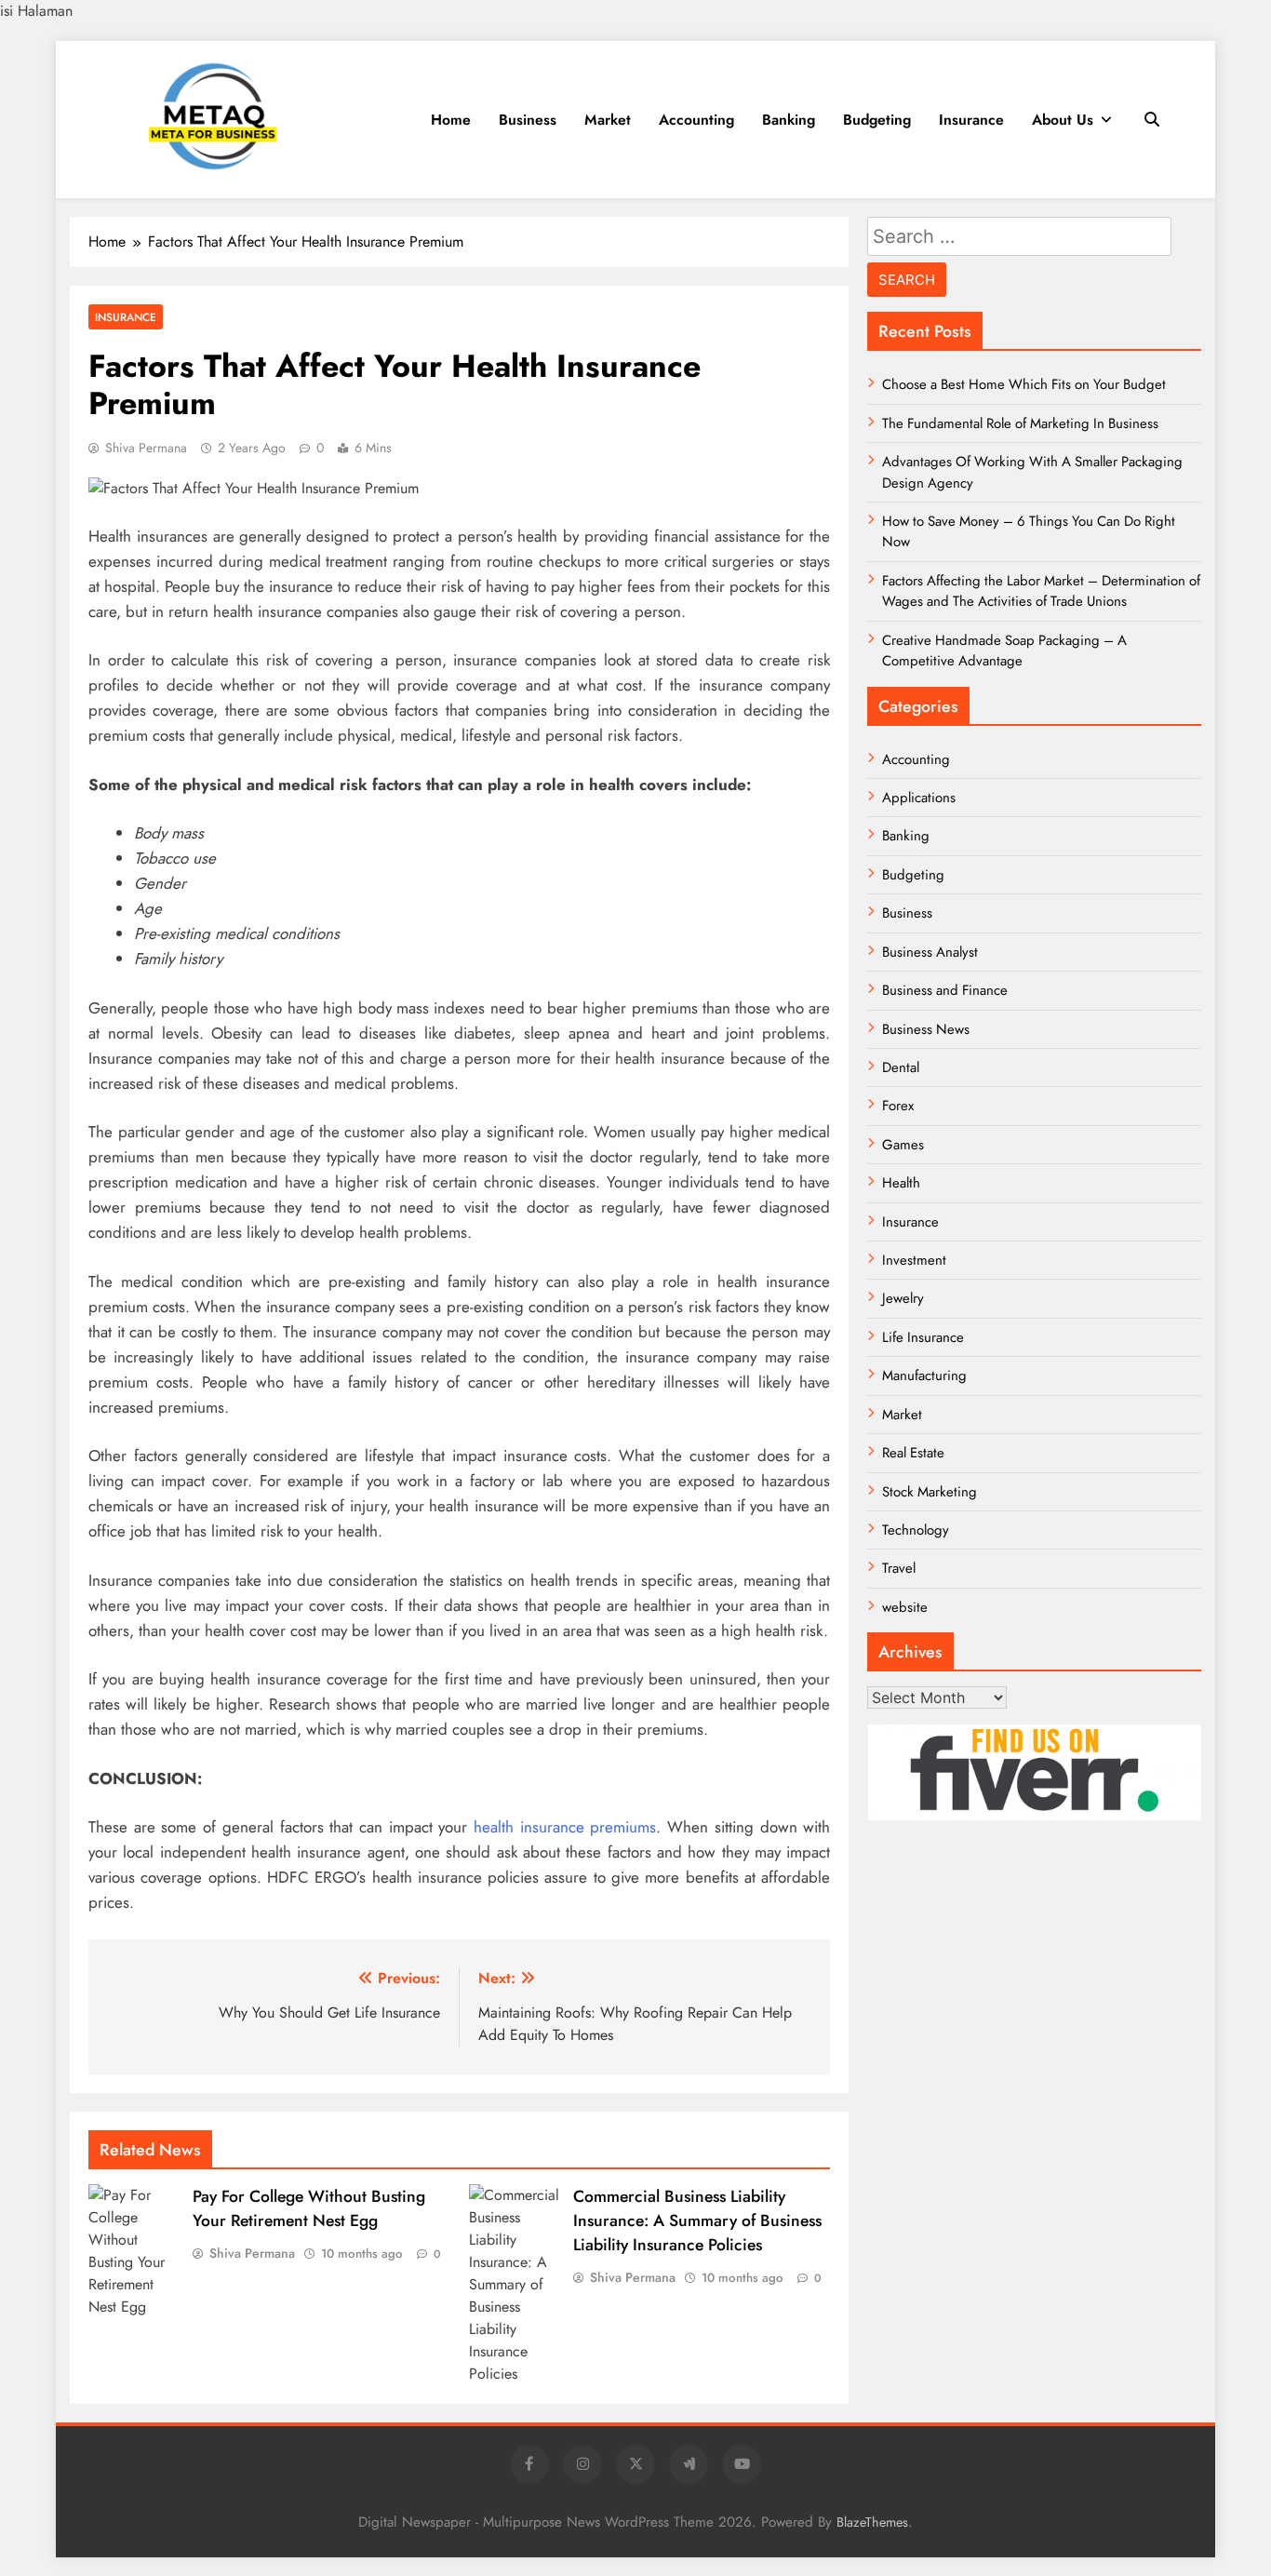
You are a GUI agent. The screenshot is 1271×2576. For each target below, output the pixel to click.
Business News (926, 1029)
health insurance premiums (565, 1827)
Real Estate (913, 1453)
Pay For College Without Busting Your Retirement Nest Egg (309, 2208)
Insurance (971, 120)
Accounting (696, 120)
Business (528, 120)
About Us (1063, 120)
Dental (901, 1067)
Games (903, 1145)
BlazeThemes (872, 2522)
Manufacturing (924, 1375)
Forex (898, 1106)
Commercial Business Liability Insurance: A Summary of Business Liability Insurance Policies (697, 2220)
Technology (916, 1530)
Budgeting (877, 120)
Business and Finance (945, 990)
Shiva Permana (146, 448)
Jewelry (903, 1298)
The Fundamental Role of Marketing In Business (1020, 423)
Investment (914, 1260)
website (905, 1607)
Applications (919, 798)
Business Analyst (930, 952)
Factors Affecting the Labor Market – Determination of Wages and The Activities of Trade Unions (1041, 591)
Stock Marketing (930, 1492)
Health (901, 1183)
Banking (789, 120)
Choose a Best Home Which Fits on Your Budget (1024, 384)
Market (608, 120)
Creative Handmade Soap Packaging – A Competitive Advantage (1004, 651)
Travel (899, 1568)
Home (451, 120)
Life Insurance (923, 1337)
